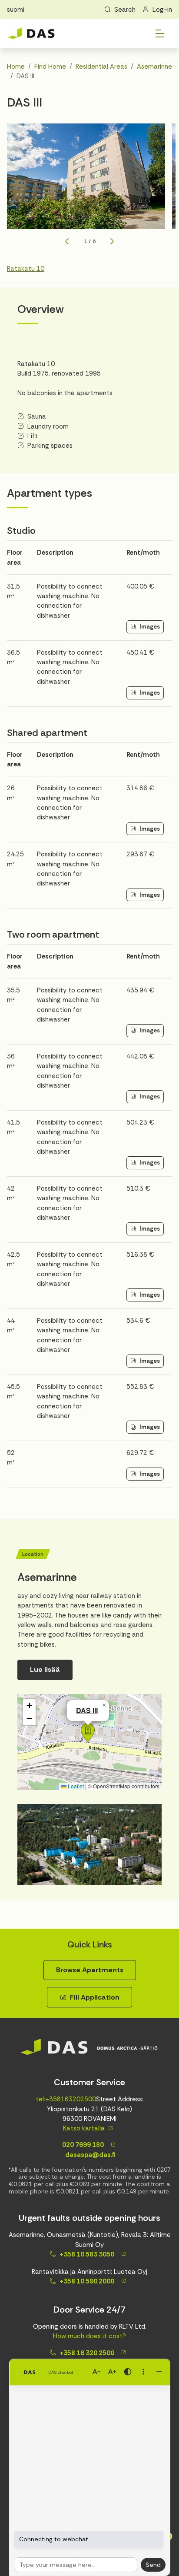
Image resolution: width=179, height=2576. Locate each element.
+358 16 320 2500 (87, 2353)
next (112, 241)
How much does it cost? (89, 2336)
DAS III (87, 1710)
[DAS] (31, 34)
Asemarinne (154, 67)
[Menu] (160, 33)
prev (67, 241)
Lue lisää (45, 1669)
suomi (16, 10)
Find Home (50, 67)
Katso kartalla (84, 2128)
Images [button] (150, 627)
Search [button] (125, 10)
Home (16, 67)
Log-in (162, 10)
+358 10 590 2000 (87, 2281)
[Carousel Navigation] (89, 241)
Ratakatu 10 (26, 269)
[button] (88, 1733)
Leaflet (75, 1786)
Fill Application (95, 1997)
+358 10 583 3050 (87, 2254)
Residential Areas (101, 67)
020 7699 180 (82, 2145)
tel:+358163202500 (66, 2099)
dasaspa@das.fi (89, 2155)
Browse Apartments (90, 1970)
